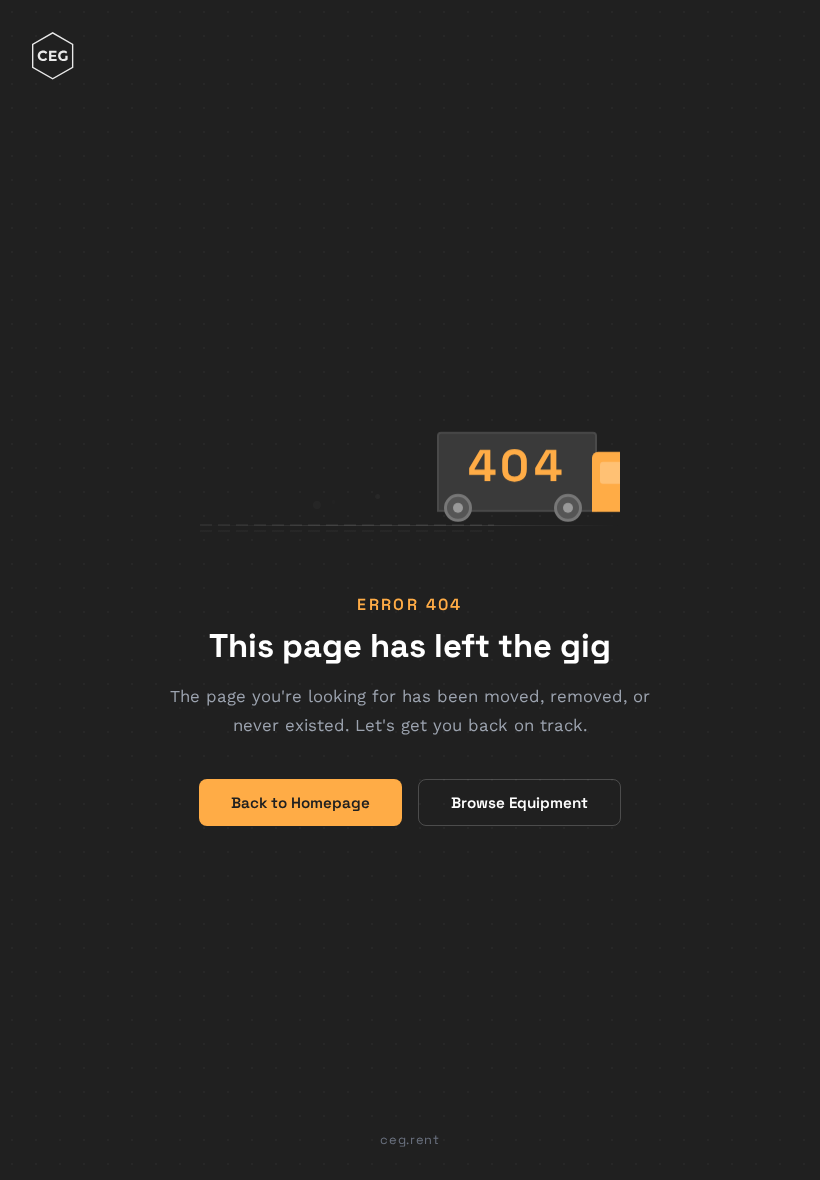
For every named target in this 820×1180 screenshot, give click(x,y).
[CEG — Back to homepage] (53, 58)
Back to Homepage (300, 802)
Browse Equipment (519, 802)
